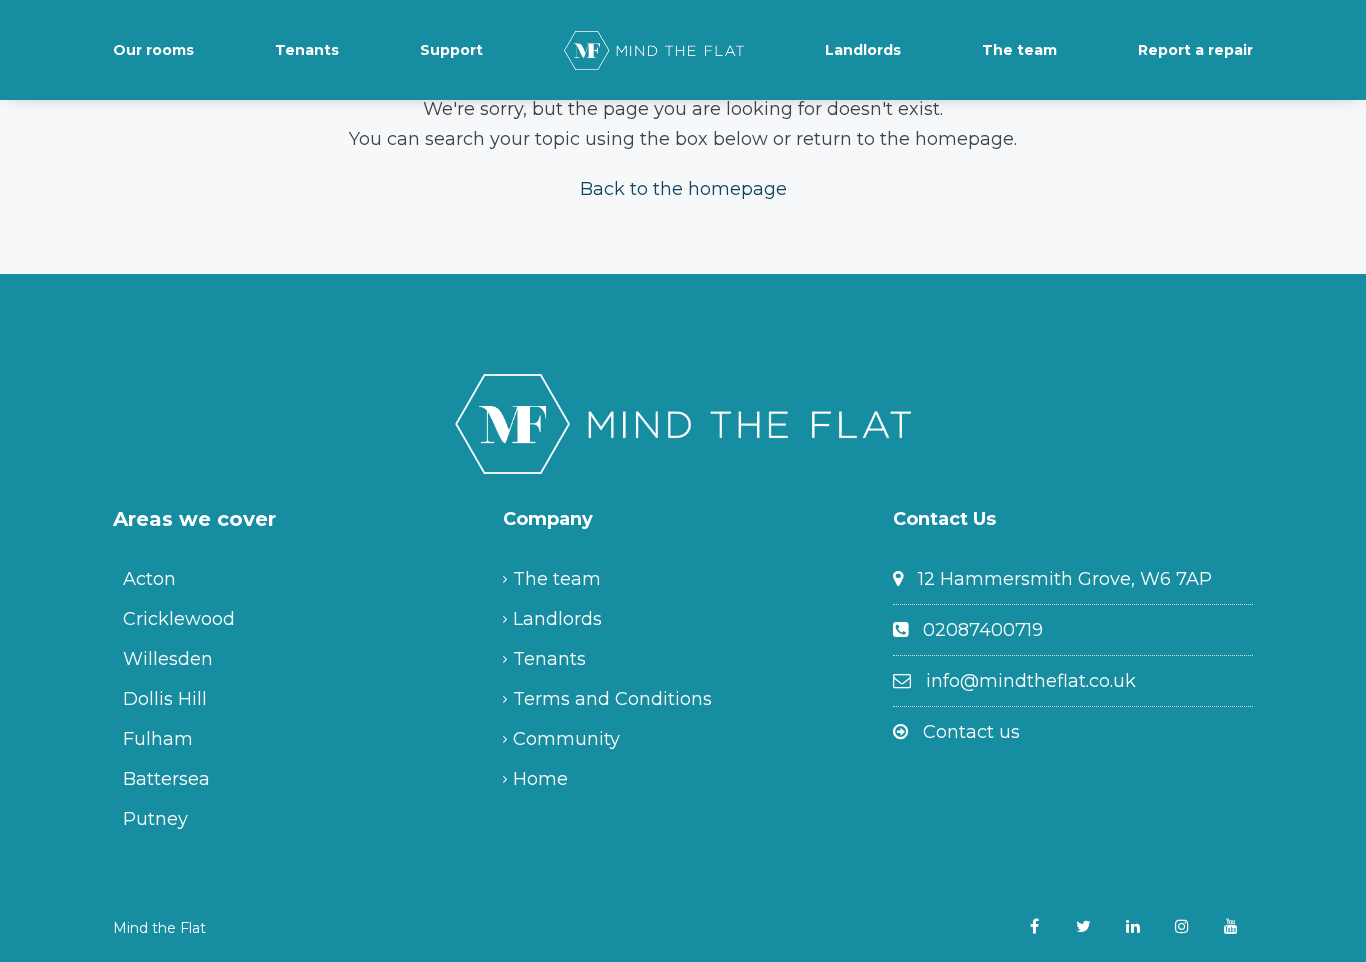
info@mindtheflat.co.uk (1031, 681)
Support (451, 50)
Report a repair (1195, 50)
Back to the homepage (683, 189)
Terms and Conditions (612, 699)
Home (540, 779)
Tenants (307, 50)
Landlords (863, 50)
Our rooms (153, 50)
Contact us (971, 732)
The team (1019, 50)
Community (566, 739)
